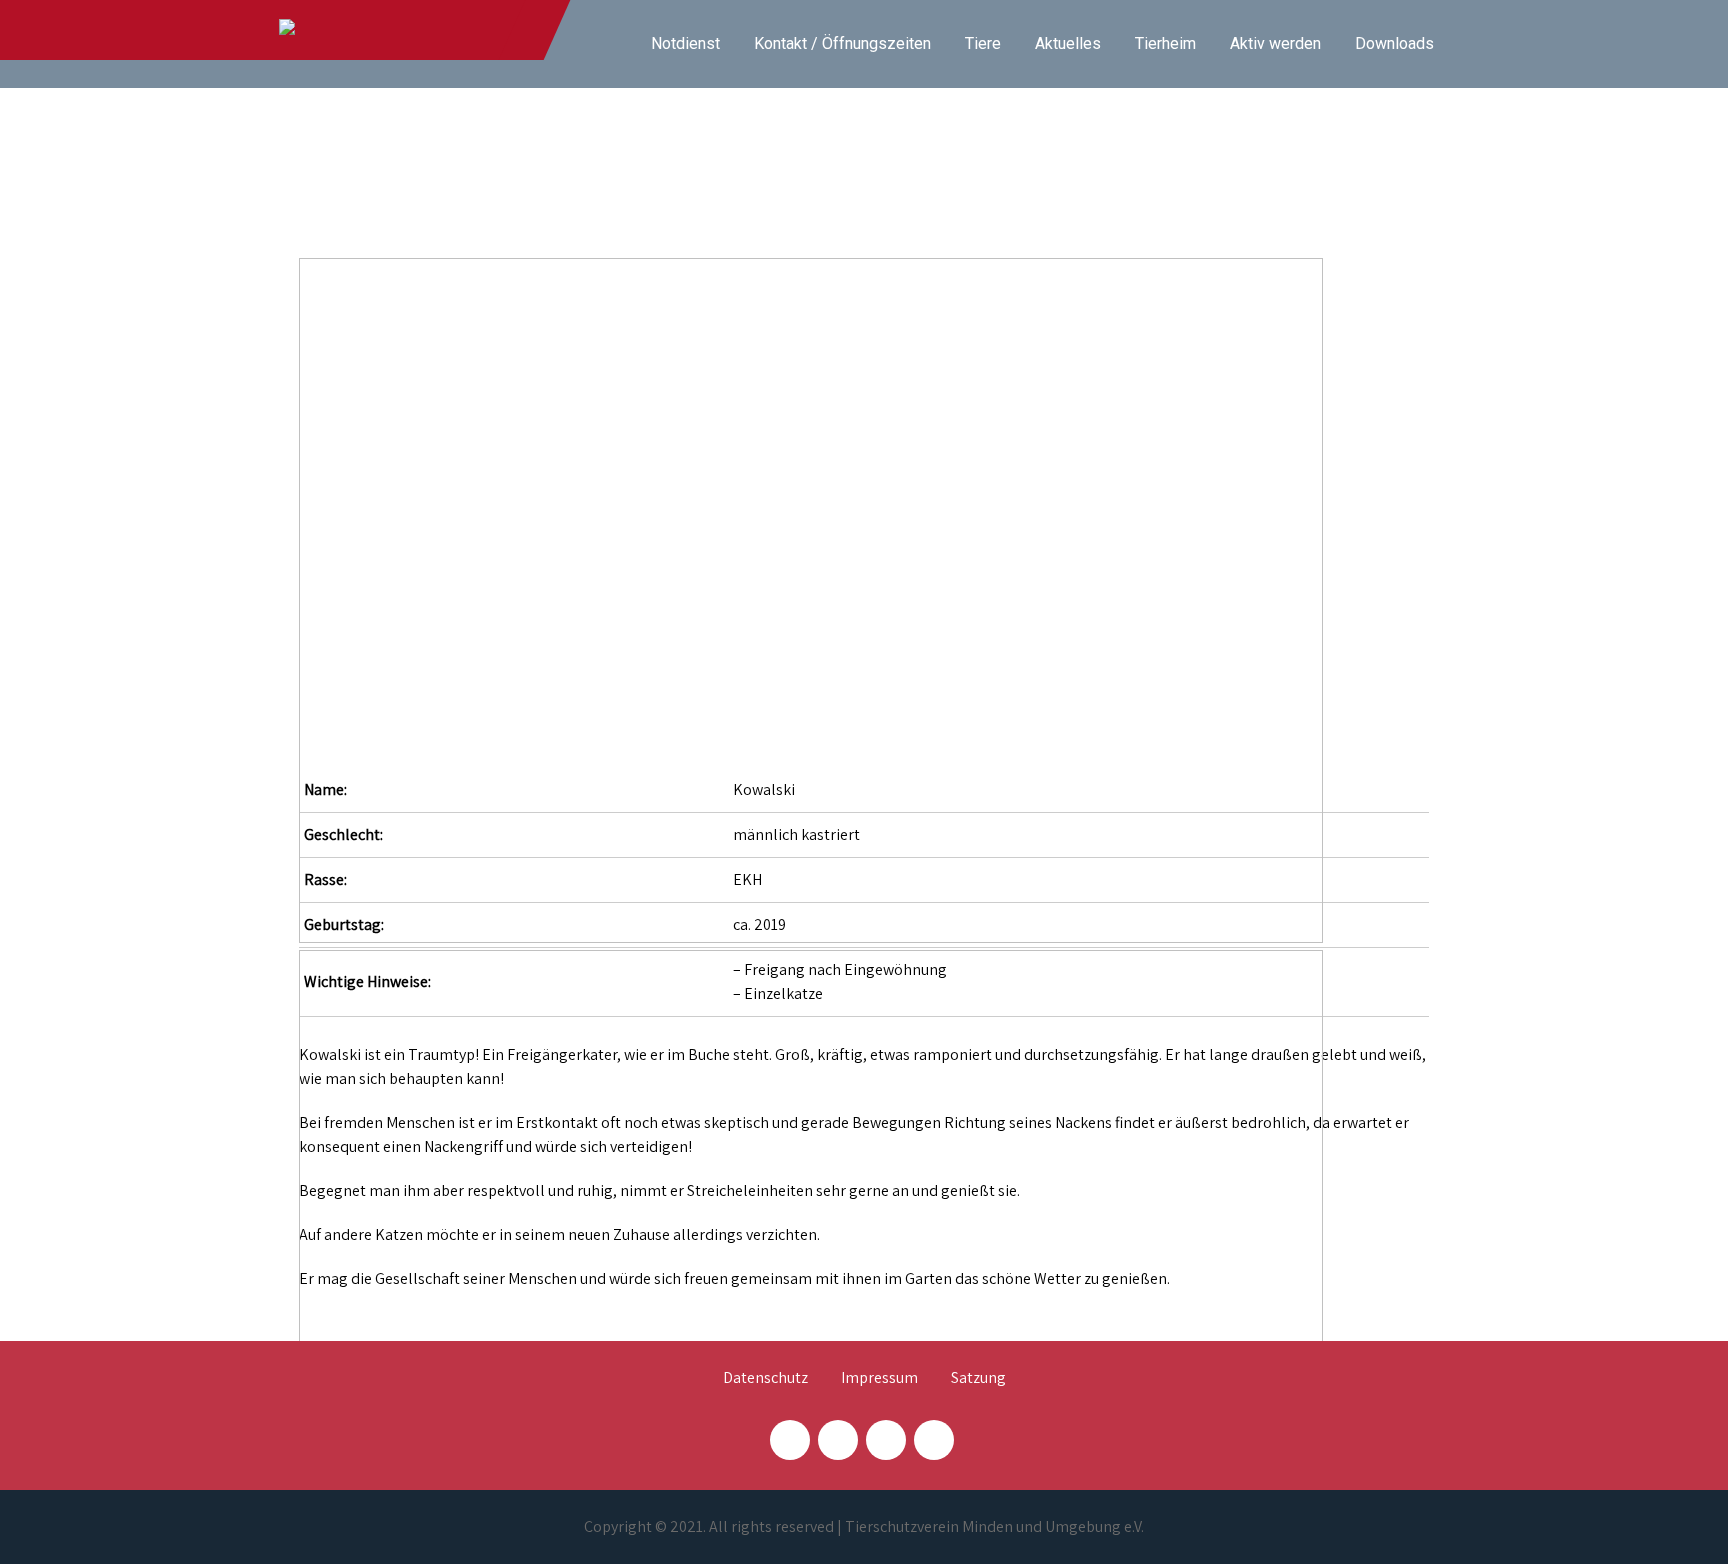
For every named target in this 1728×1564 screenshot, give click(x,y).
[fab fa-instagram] (838, 1440)
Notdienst (685, 43)
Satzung (978, 1379)
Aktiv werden (1275, 43)
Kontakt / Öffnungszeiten (842, 43)
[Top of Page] (1671, 1521)
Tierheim (1165, 43)
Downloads (1394, 43)
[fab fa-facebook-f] (790, 1440)
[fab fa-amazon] (934, 1440)
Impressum (879, 1379)
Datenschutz (765, 1379)
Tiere (983, 43)
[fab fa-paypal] (886, 1440)
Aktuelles (1068, 43)
